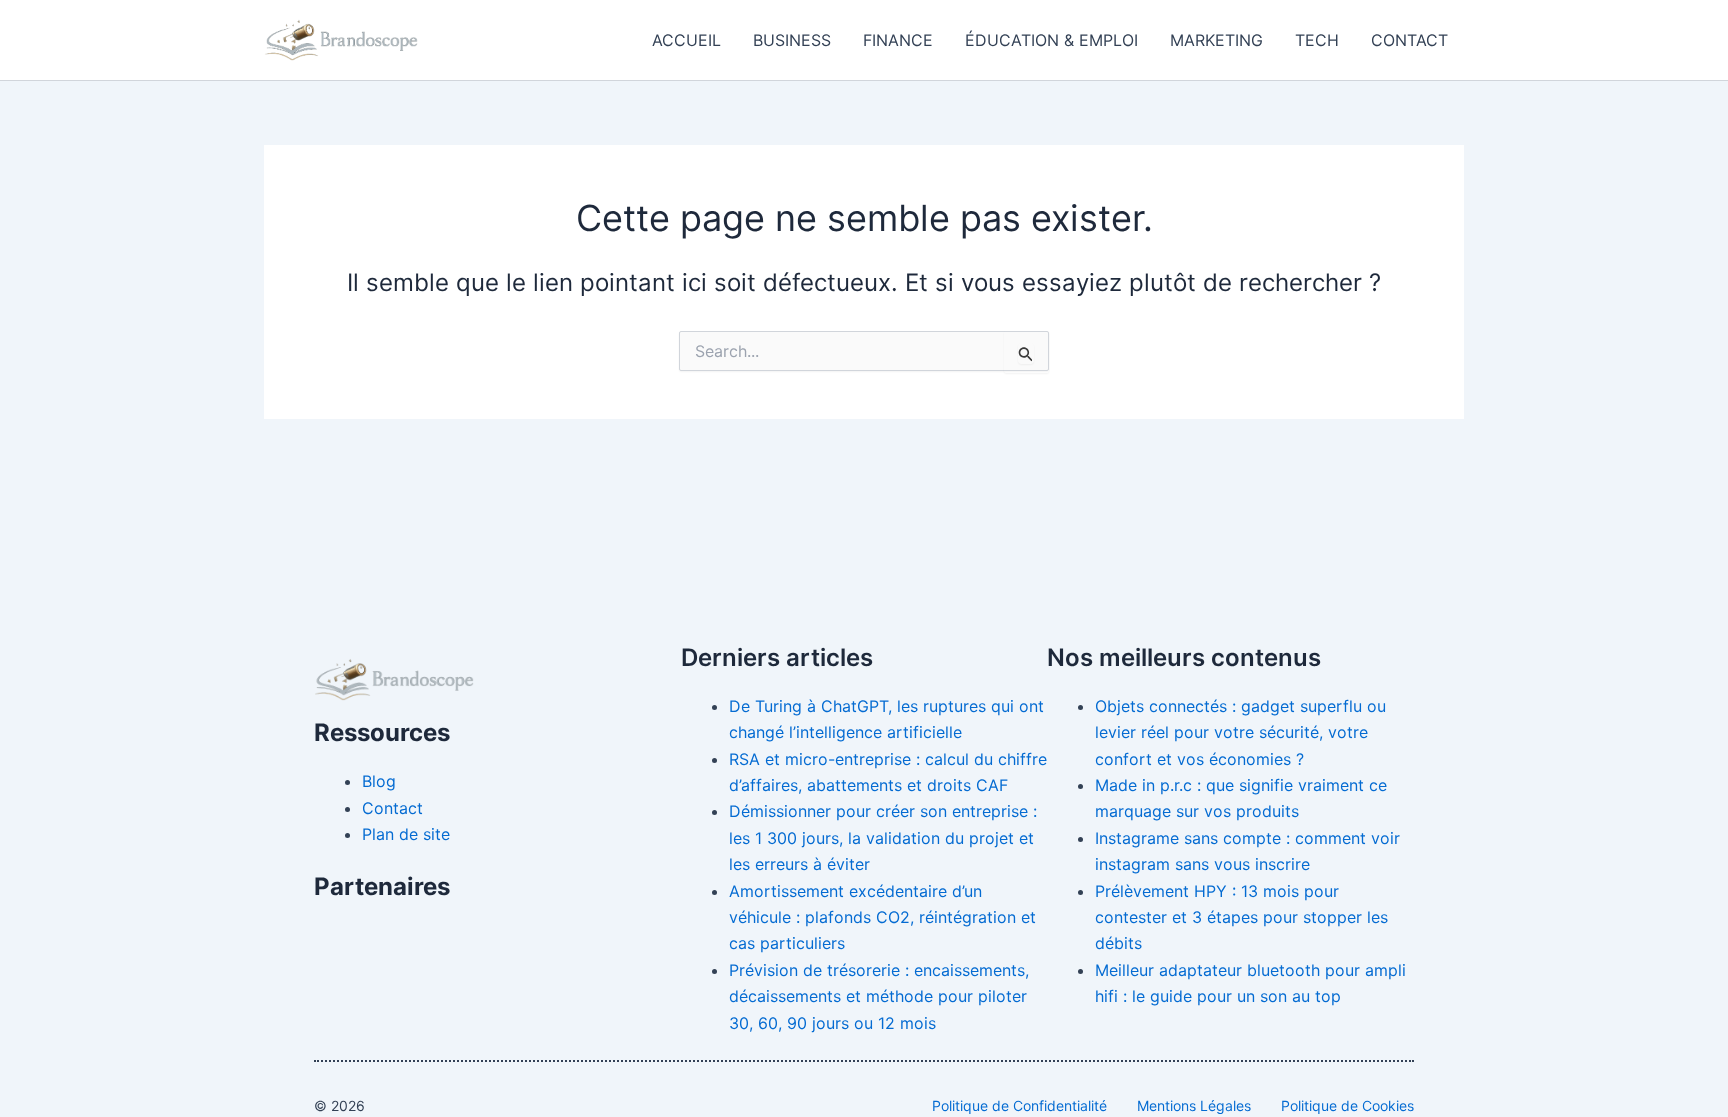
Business (792, 40)
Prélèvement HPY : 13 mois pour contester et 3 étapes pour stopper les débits (1241, 917)
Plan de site (406, 834)
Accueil (686, 40)
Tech (1317, 40)
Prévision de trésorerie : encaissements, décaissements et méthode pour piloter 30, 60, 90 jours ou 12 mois (879, 996)
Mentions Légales (1194, 1105)
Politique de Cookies (1347, 1105)
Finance (898, 40)
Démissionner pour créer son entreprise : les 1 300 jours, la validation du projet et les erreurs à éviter (883, 837)
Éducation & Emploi (1051, 40)
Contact (1409, 40)
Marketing (1216, 40)
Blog (379, 781)
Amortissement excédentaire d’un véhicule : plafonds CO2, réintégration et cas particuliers (882, 917)
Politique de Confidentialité (1019, 1105)
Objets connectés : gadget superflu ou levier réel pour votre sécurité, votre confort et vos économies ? (1240, 732)
